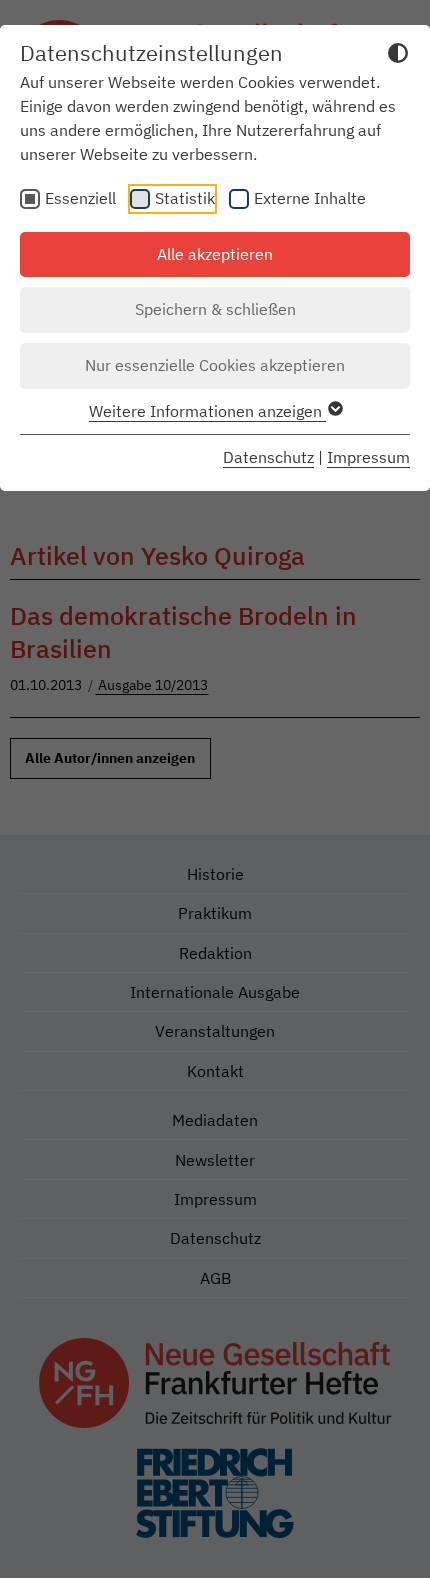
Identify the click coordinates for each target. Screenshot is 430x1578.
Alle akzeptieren (215, 254)
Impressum (368, 457)
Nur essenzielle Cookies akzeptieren (215, 365)
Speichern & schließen (215, 309)
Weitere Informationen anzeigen (207, 411)
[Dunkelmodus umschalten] (398, 56)
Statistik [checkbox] (185, 198)
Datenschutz (268, 457)
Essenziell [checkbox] (80, 198)
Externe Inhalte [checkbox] (310, 198)
